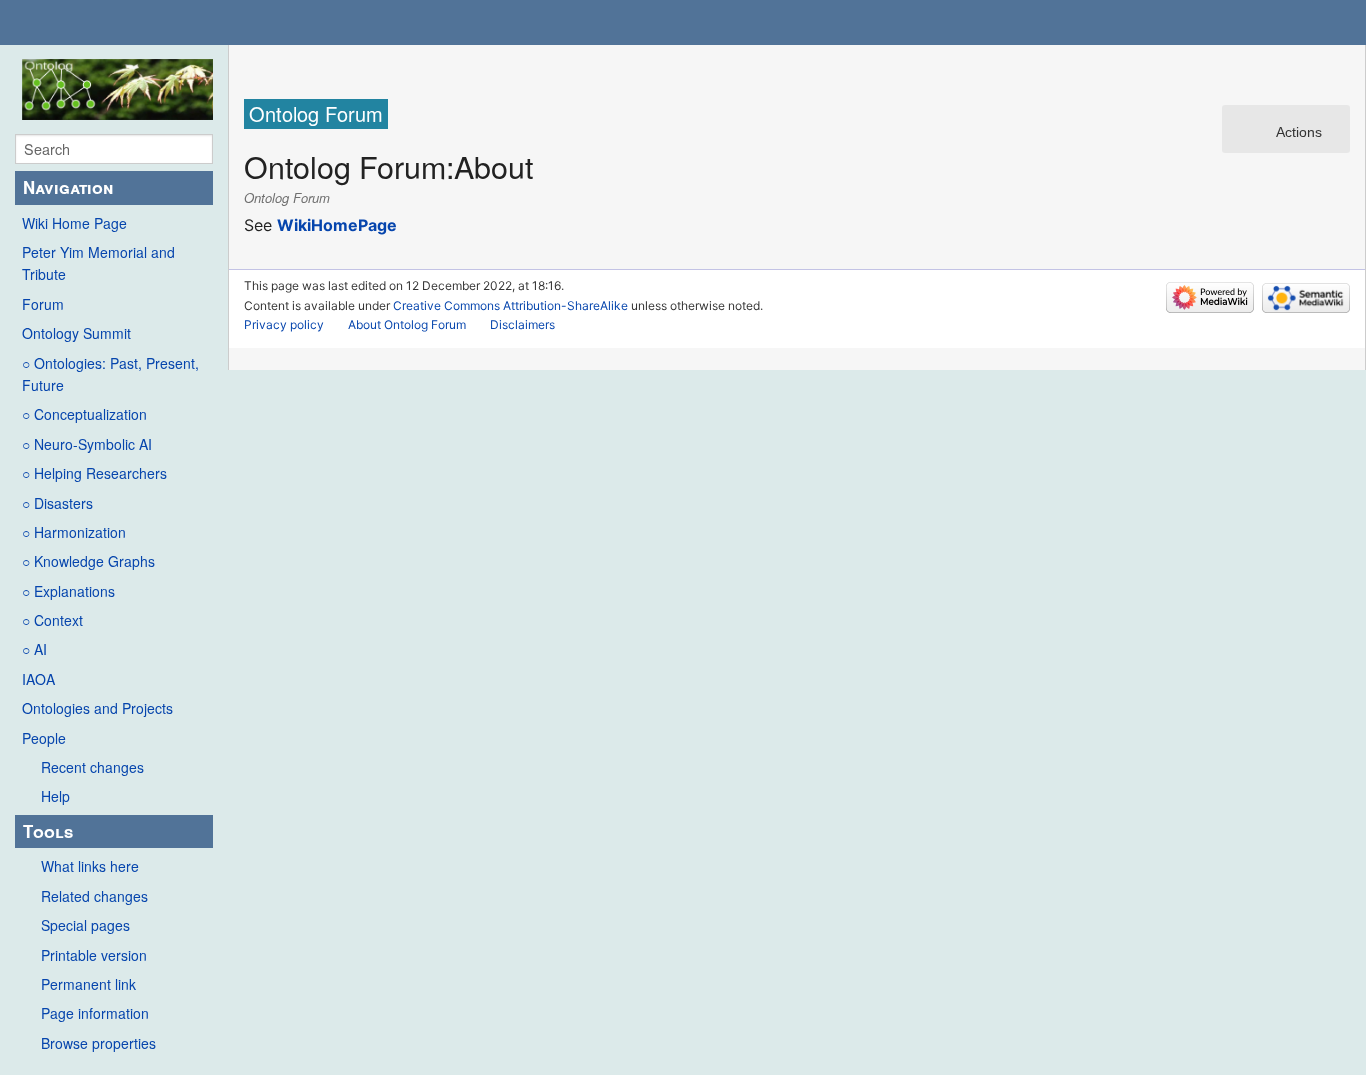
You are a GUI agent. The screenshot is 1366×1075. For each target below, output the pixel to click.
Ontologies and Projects (97, 708)
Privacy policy (284, 324)
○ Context (52, 620)
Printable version (94, 955)
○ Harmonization (74, 532)
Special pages (85, 925)
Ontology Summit (76, 333)
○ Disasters (57, 503)
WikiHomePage (337, 225)
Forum (43, 304)
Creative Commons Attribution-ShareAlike (510, 305)
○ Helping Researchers (94, 473)
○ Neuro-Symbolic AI (87, 444)
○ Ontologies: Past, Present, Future (110, 374)
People (44, 738)
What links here (90, 866)
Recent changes (92, 767)
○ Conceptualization (84, 414)
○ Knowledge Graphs (88, 561)
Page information (95, 1013)
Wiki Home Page (74, 223)
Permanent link (88, 984)
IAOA (38, 679)
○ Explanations (68, 591)
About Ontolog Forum (407, 324)
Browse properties (98, 1043)
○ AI (34, 649)
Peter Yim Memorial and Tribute (98, 263)
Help (55, 796)
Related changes (94, 896)
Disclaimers (522, 324)
